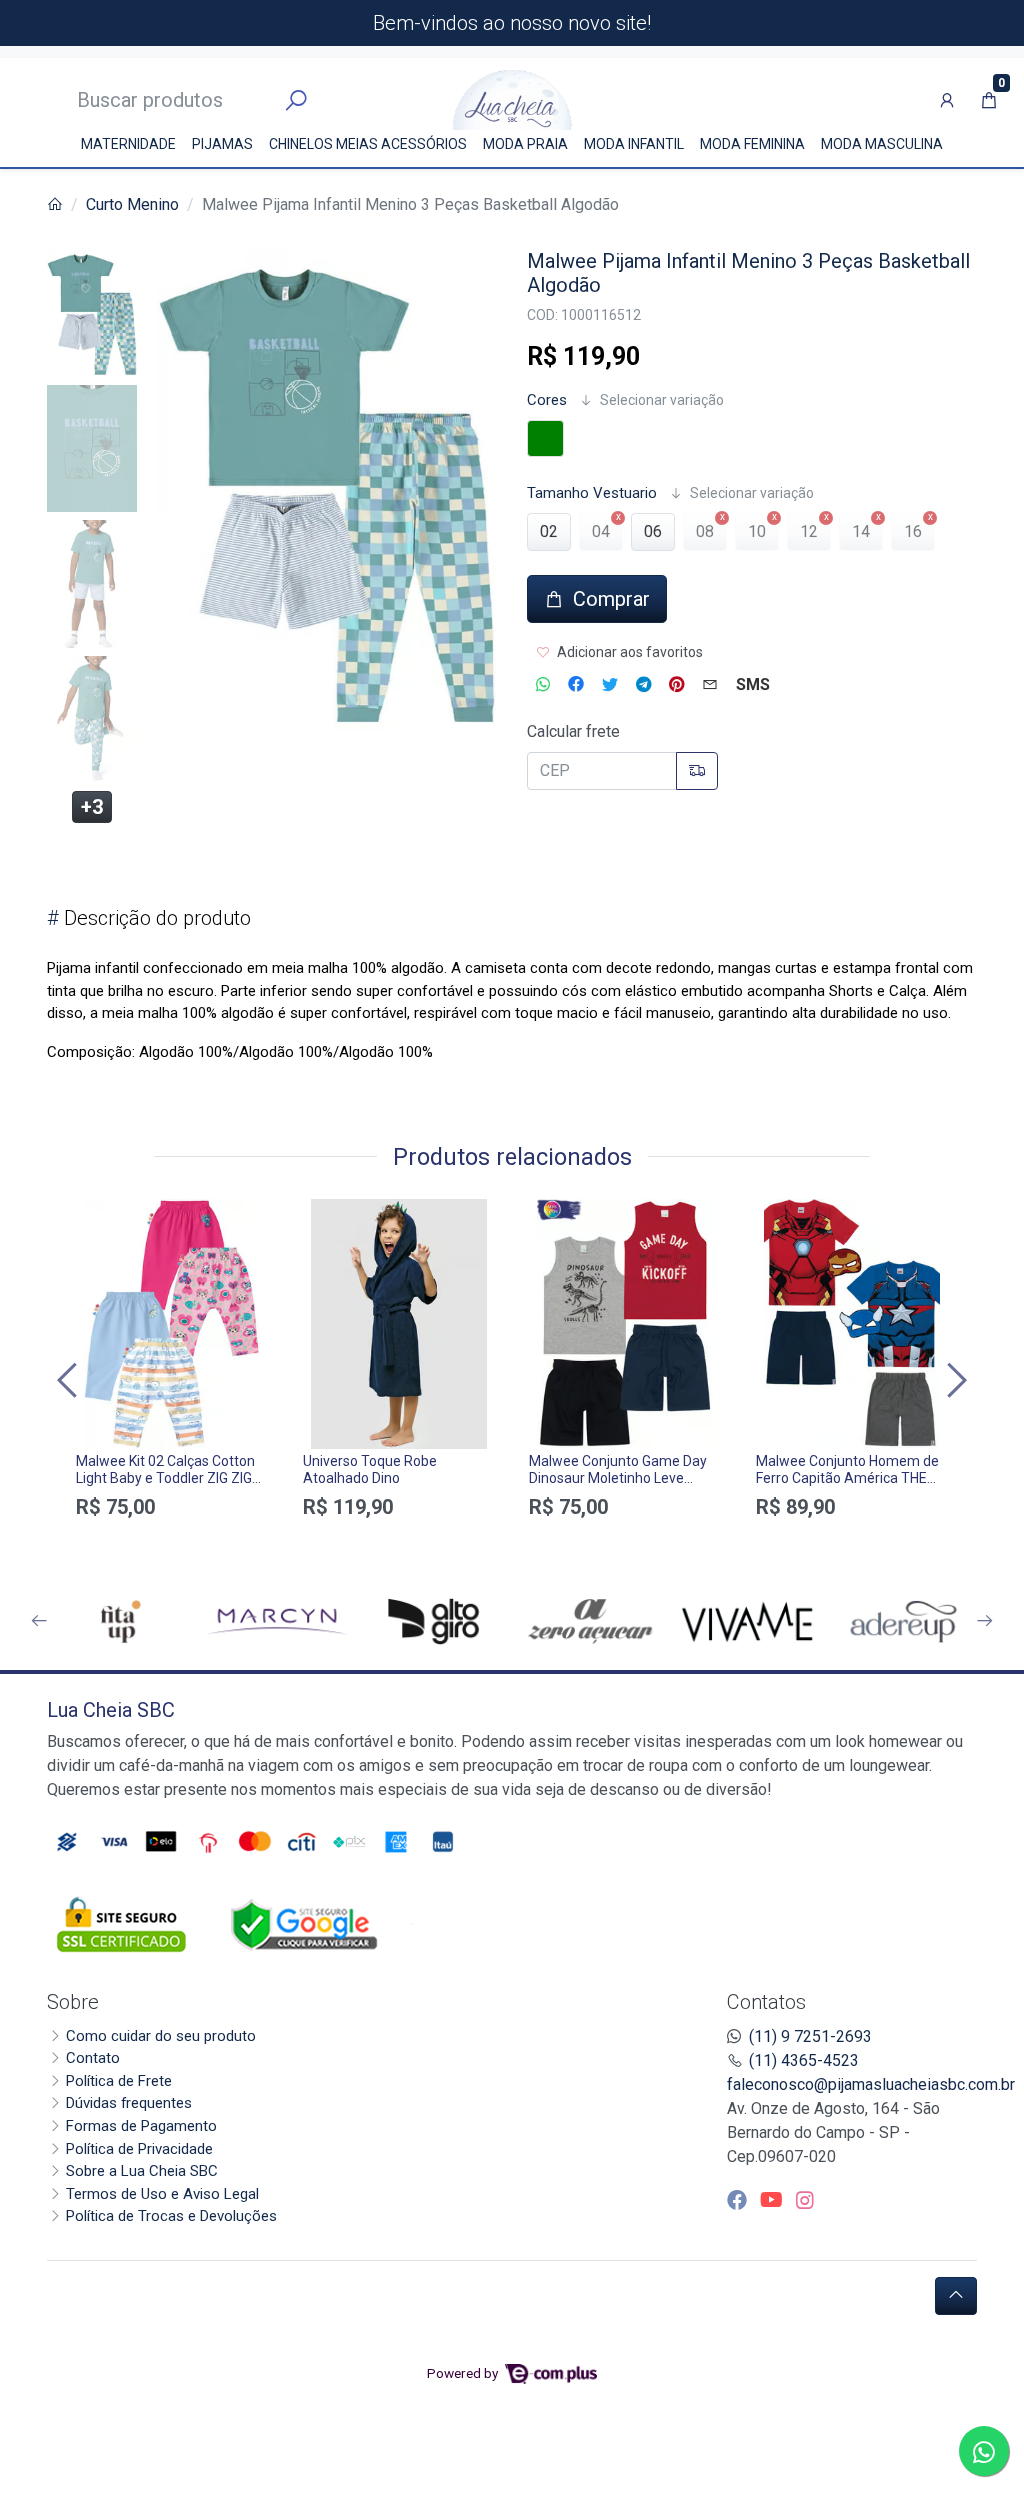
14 (861, 531)
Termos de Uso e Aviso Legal (162, 2194)
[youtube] (774, 2200)
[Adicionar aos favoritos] (101, 1217)
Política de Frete (119, 2081)
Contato (93, 2058)
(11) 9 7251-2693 (810, 2036)
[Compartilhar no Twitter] (610, 685)
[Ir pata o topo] (956, 2296)
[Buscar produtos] (296, 101)
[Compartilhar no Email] (710, 685)
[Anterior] (70, 1380)
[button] (947, 100)
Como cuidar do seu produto (161, 2036)
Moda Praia (525, 144)
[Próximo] (954, 1380)
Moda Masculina (882, 144)
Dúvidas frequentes (129, 2103)
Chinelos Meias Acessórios (368, 144)
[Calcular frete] (697, 771)
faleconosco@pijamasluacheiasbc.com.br (871, 2084)
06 (653, 531)
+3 (92, 807)
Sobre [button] (73, 2002)
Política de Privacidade (139, 2149)
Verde (545, 438)
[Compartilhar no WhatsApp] (543, 685)
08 (705, 531)
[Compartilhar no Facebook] (576, 685)
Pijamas (222, 144)
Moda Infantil (634, 144)
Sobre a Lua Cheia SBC (142, 2171)
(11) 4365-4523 (804, 2060)
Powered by (464, 2373)
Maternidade (128, 144)
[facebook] (739, 2200)
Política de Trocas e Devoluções (171, 2216)
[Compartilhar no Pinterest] (676, 685)
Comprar (172, 1542)
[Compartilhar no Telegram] (643, 685)
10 (757, 531)
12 (809, 531)
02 (549, 531)
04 (601, 531)
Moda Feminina (752, 144)
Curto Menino (132, 204)
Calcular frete (573, 731)
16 (913, 531)
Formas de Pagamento (141, 2126)
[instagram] (805, 2200)
